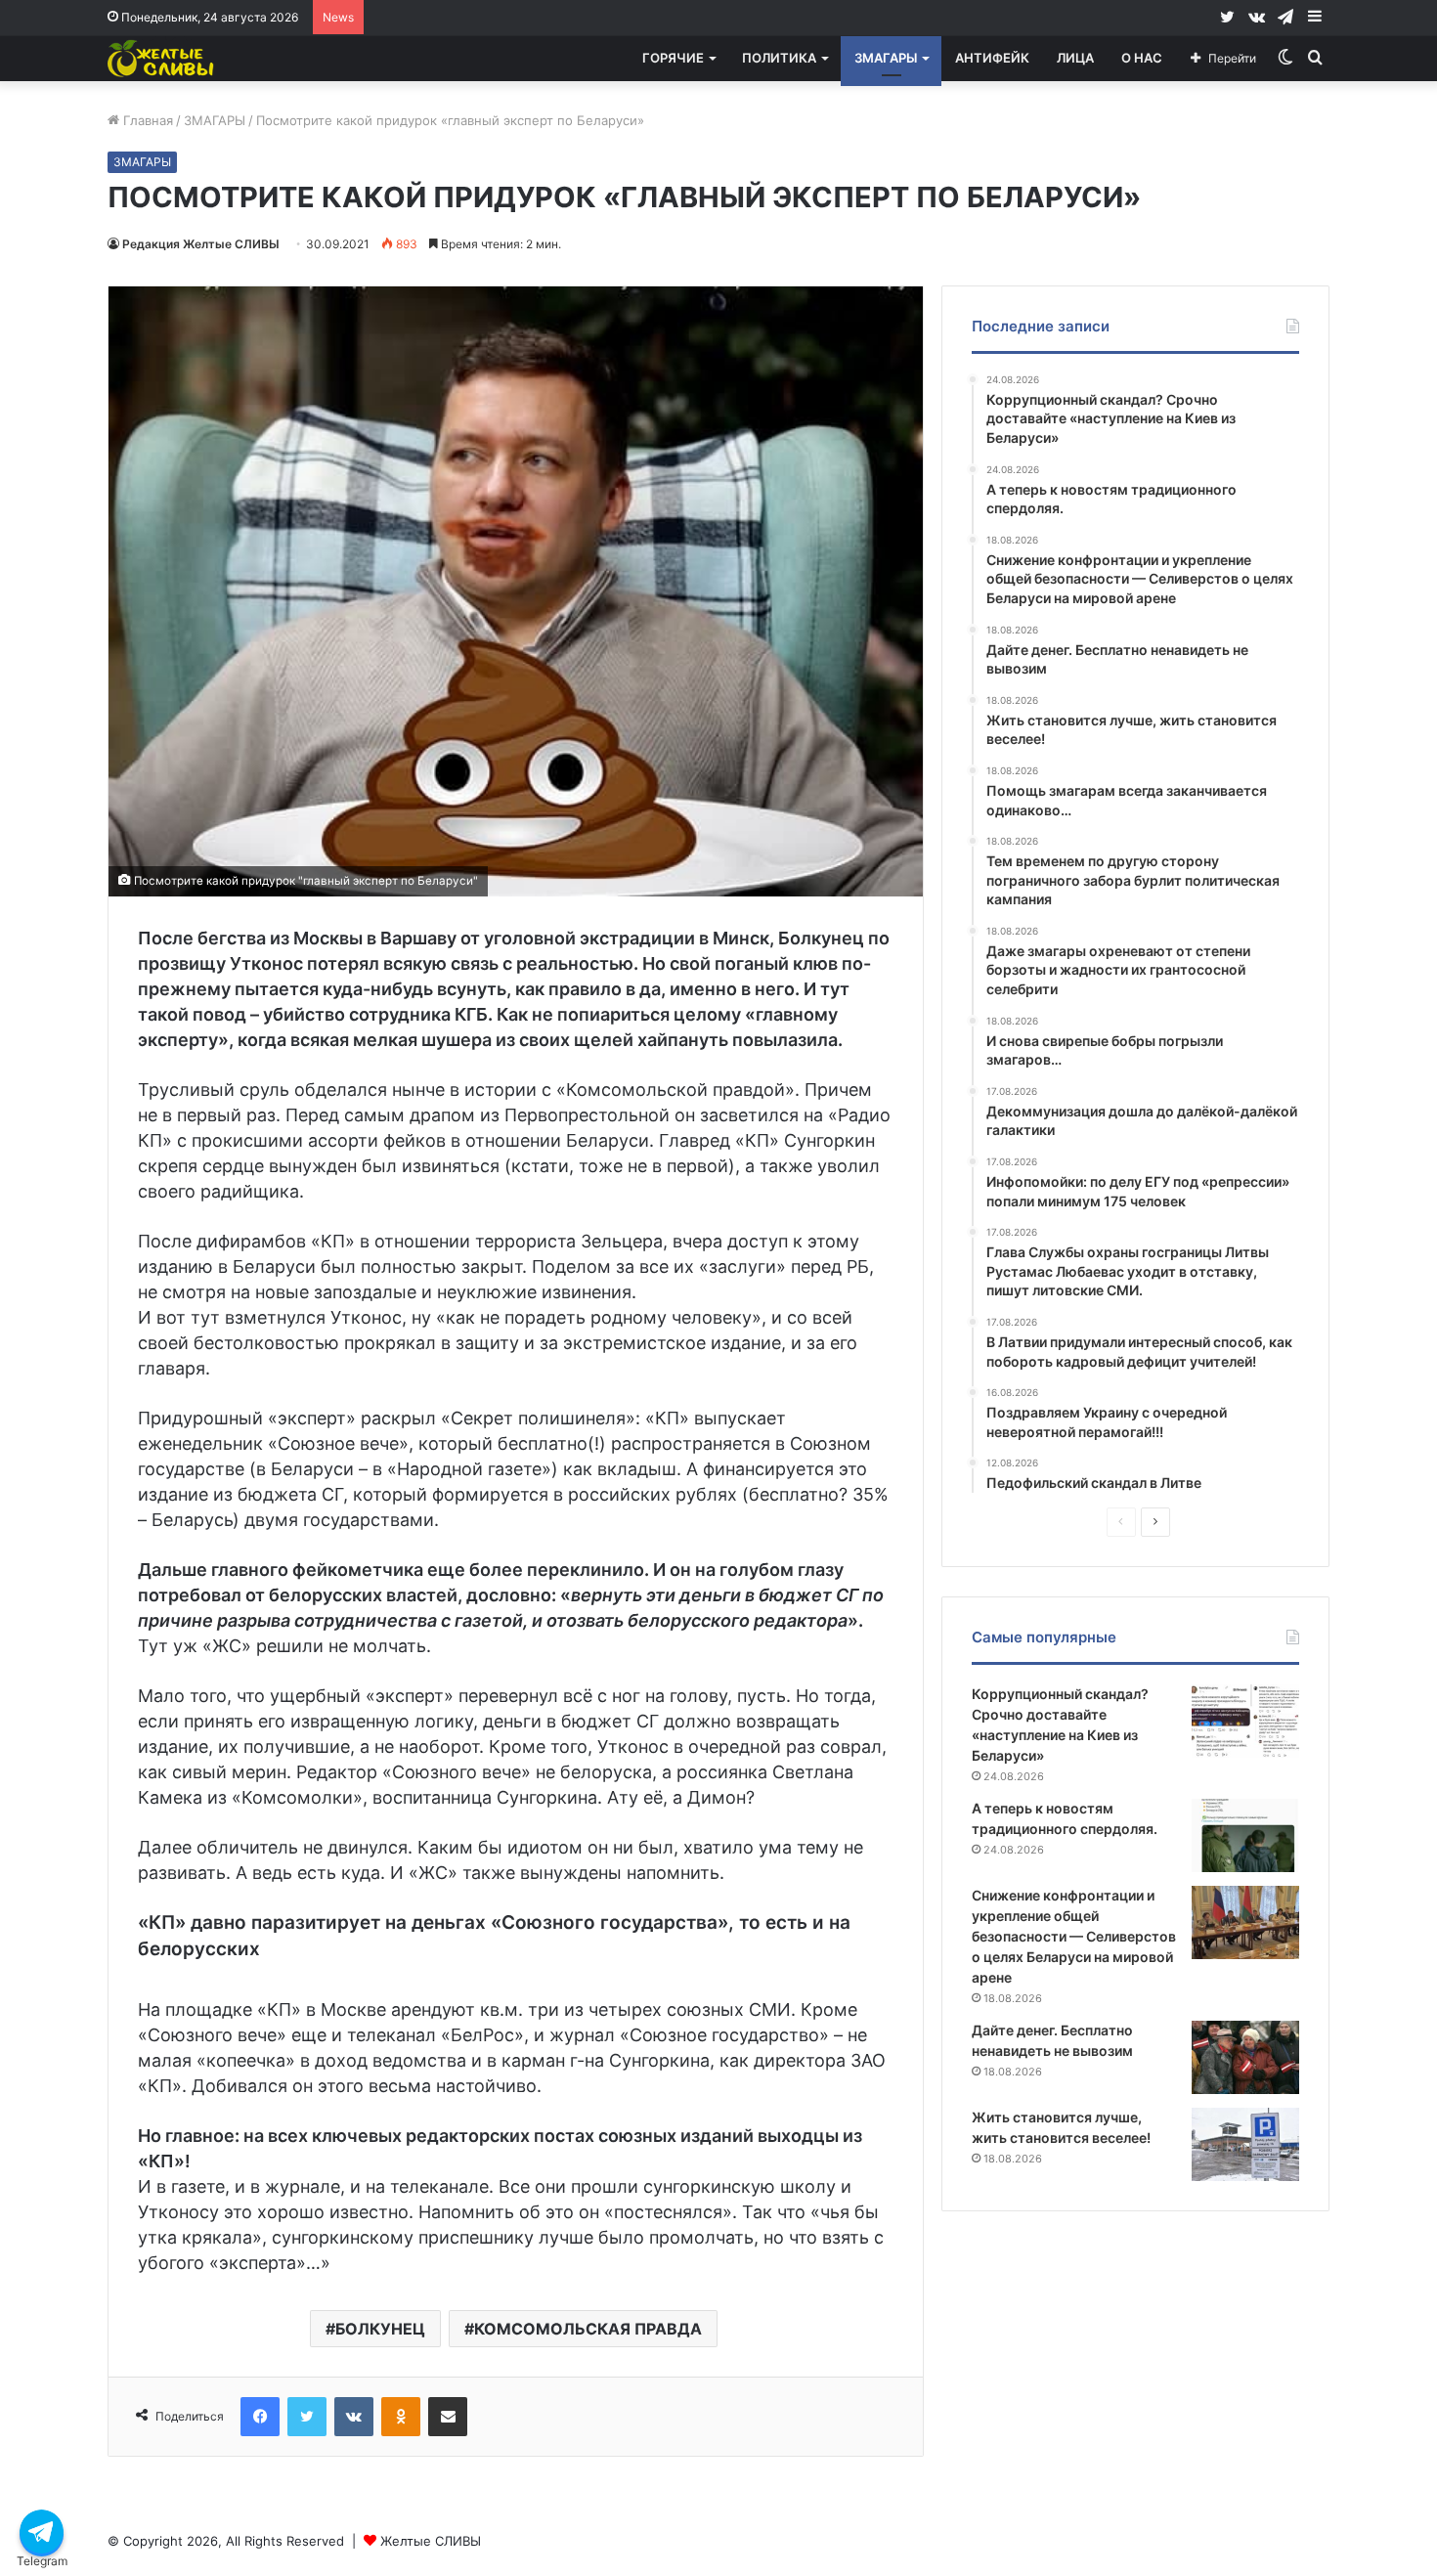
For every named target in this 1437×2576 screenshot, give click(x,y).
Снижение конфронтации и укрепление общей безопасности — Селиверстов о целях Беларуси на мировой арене (1074, 1936)
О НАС (1142, 58)
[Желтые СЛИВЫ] (162, 58)
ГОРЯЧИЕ (673, 58)
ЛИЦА (1075, 58)
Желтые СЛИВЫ (431, 2541)
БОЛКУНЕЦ (380, 2329)
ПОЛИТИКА (779, 58)
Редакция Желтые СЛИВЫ (201, 244)
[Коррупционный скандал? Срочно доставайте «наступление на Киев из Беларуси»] (1245, 1721)
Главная (146, 120)
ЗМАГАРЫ (886, 58)
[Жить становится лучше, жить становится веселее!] (1245, 2144)
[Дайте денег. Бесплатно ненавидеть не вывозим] (1245, 2057)
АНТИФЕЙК (992, 58)
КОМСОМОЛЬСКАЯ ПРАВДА (588, 2329)
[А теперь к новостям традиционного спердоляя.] (1245, 1835)
